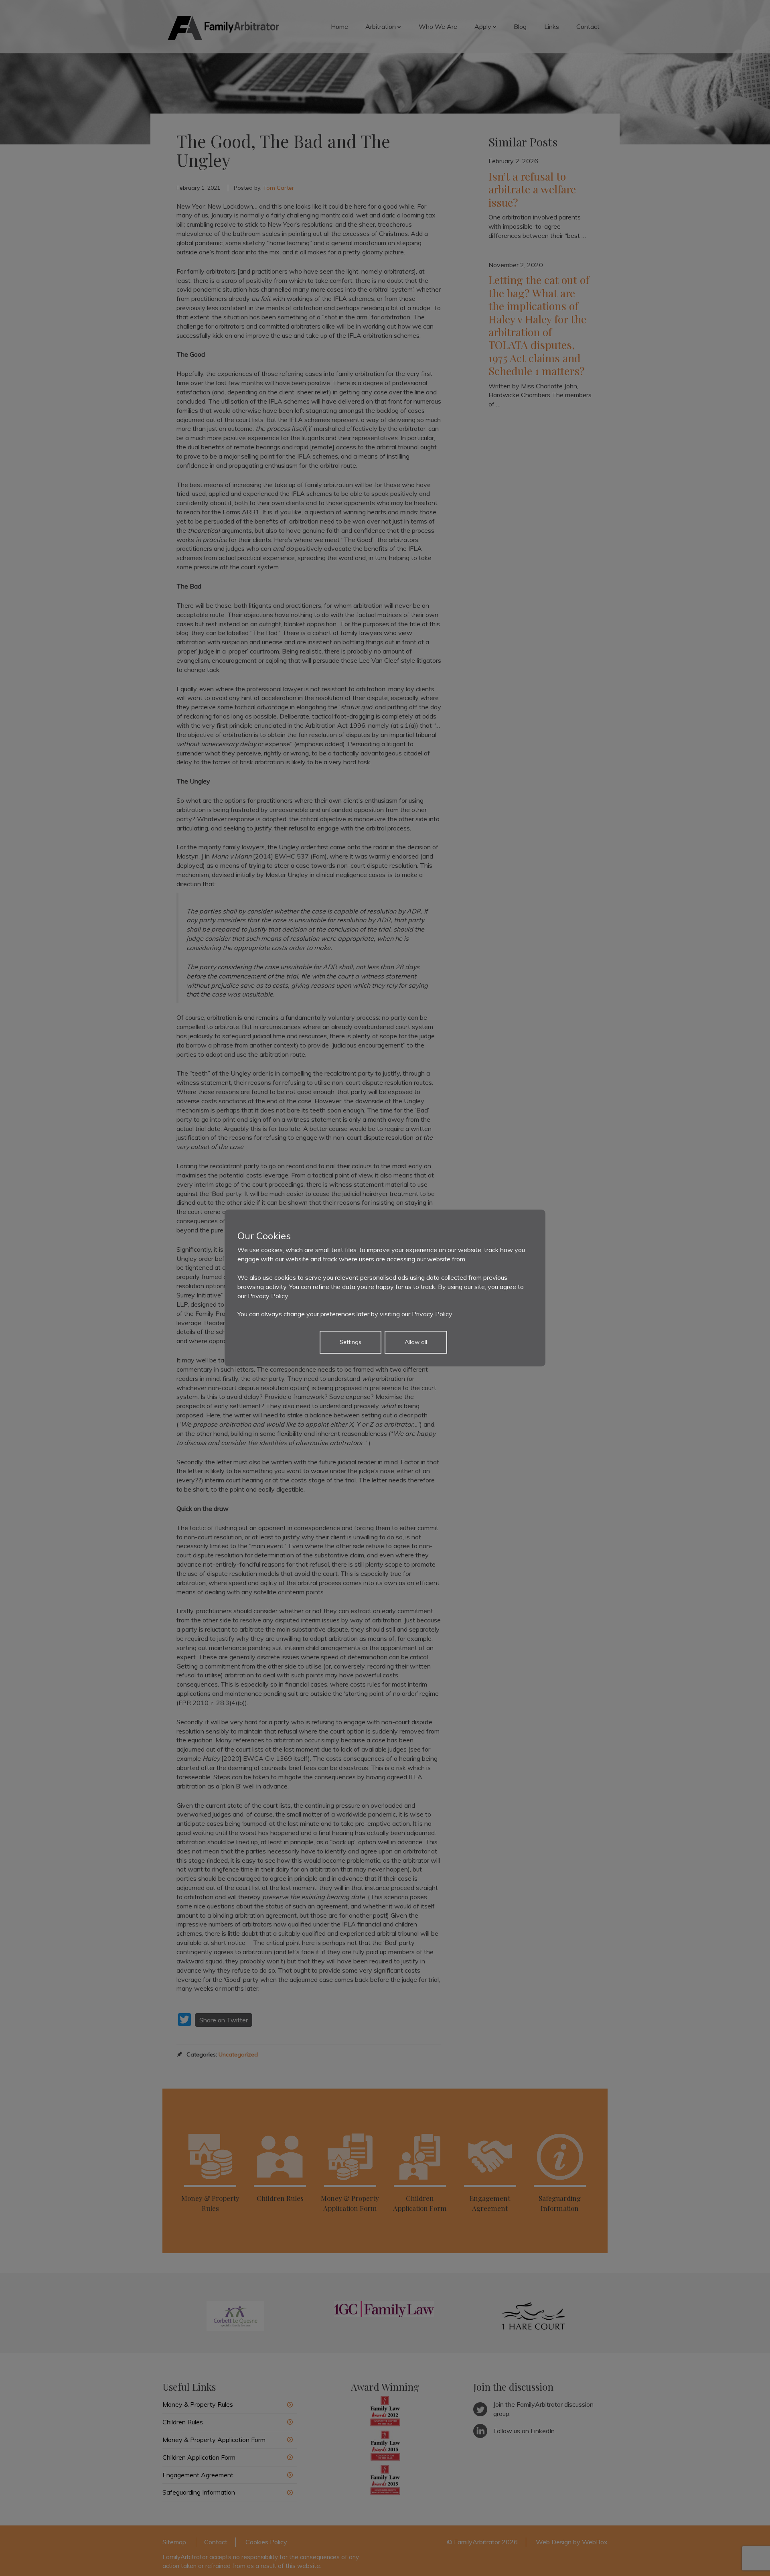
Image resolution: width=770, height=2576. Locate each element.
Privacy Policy (268, 1296)
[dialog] (385, 1288)
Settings (351, 1342)
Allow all (416, 1342)
